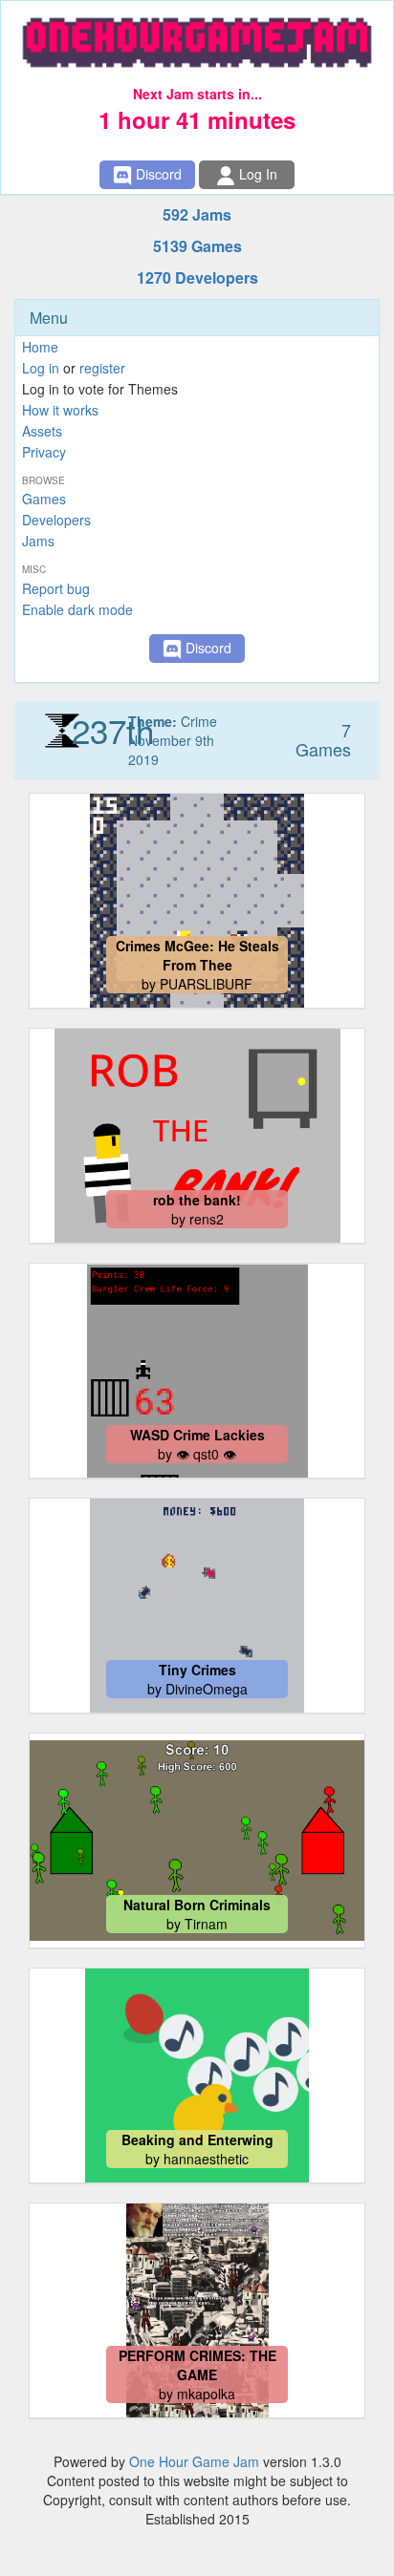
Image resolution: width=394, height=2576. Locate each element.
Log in (41, 368)
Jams (38, 541)
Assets (42, 431)
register (102, 368)
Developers (56, 520)
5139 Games (197, 246)
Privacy (44, 452)
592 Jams (197, 214)
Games (44, 499)
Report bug (56, 588)
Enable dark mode (77, 609)
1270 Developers (197, 277)
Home (40, 347)
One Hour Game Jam (194, 2461)
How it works (60, 410)
